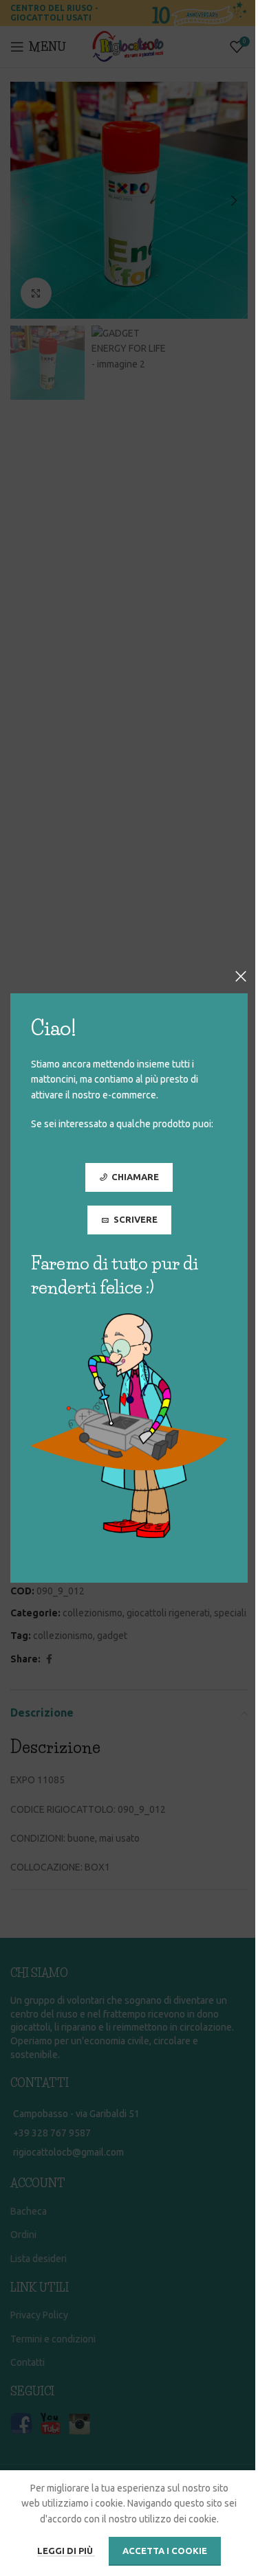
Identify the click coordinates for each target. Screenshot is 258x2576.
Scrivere (136, 1219)
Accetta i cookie (165, 2551)
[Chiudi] (241, 976)
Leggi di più (66, 2551)
